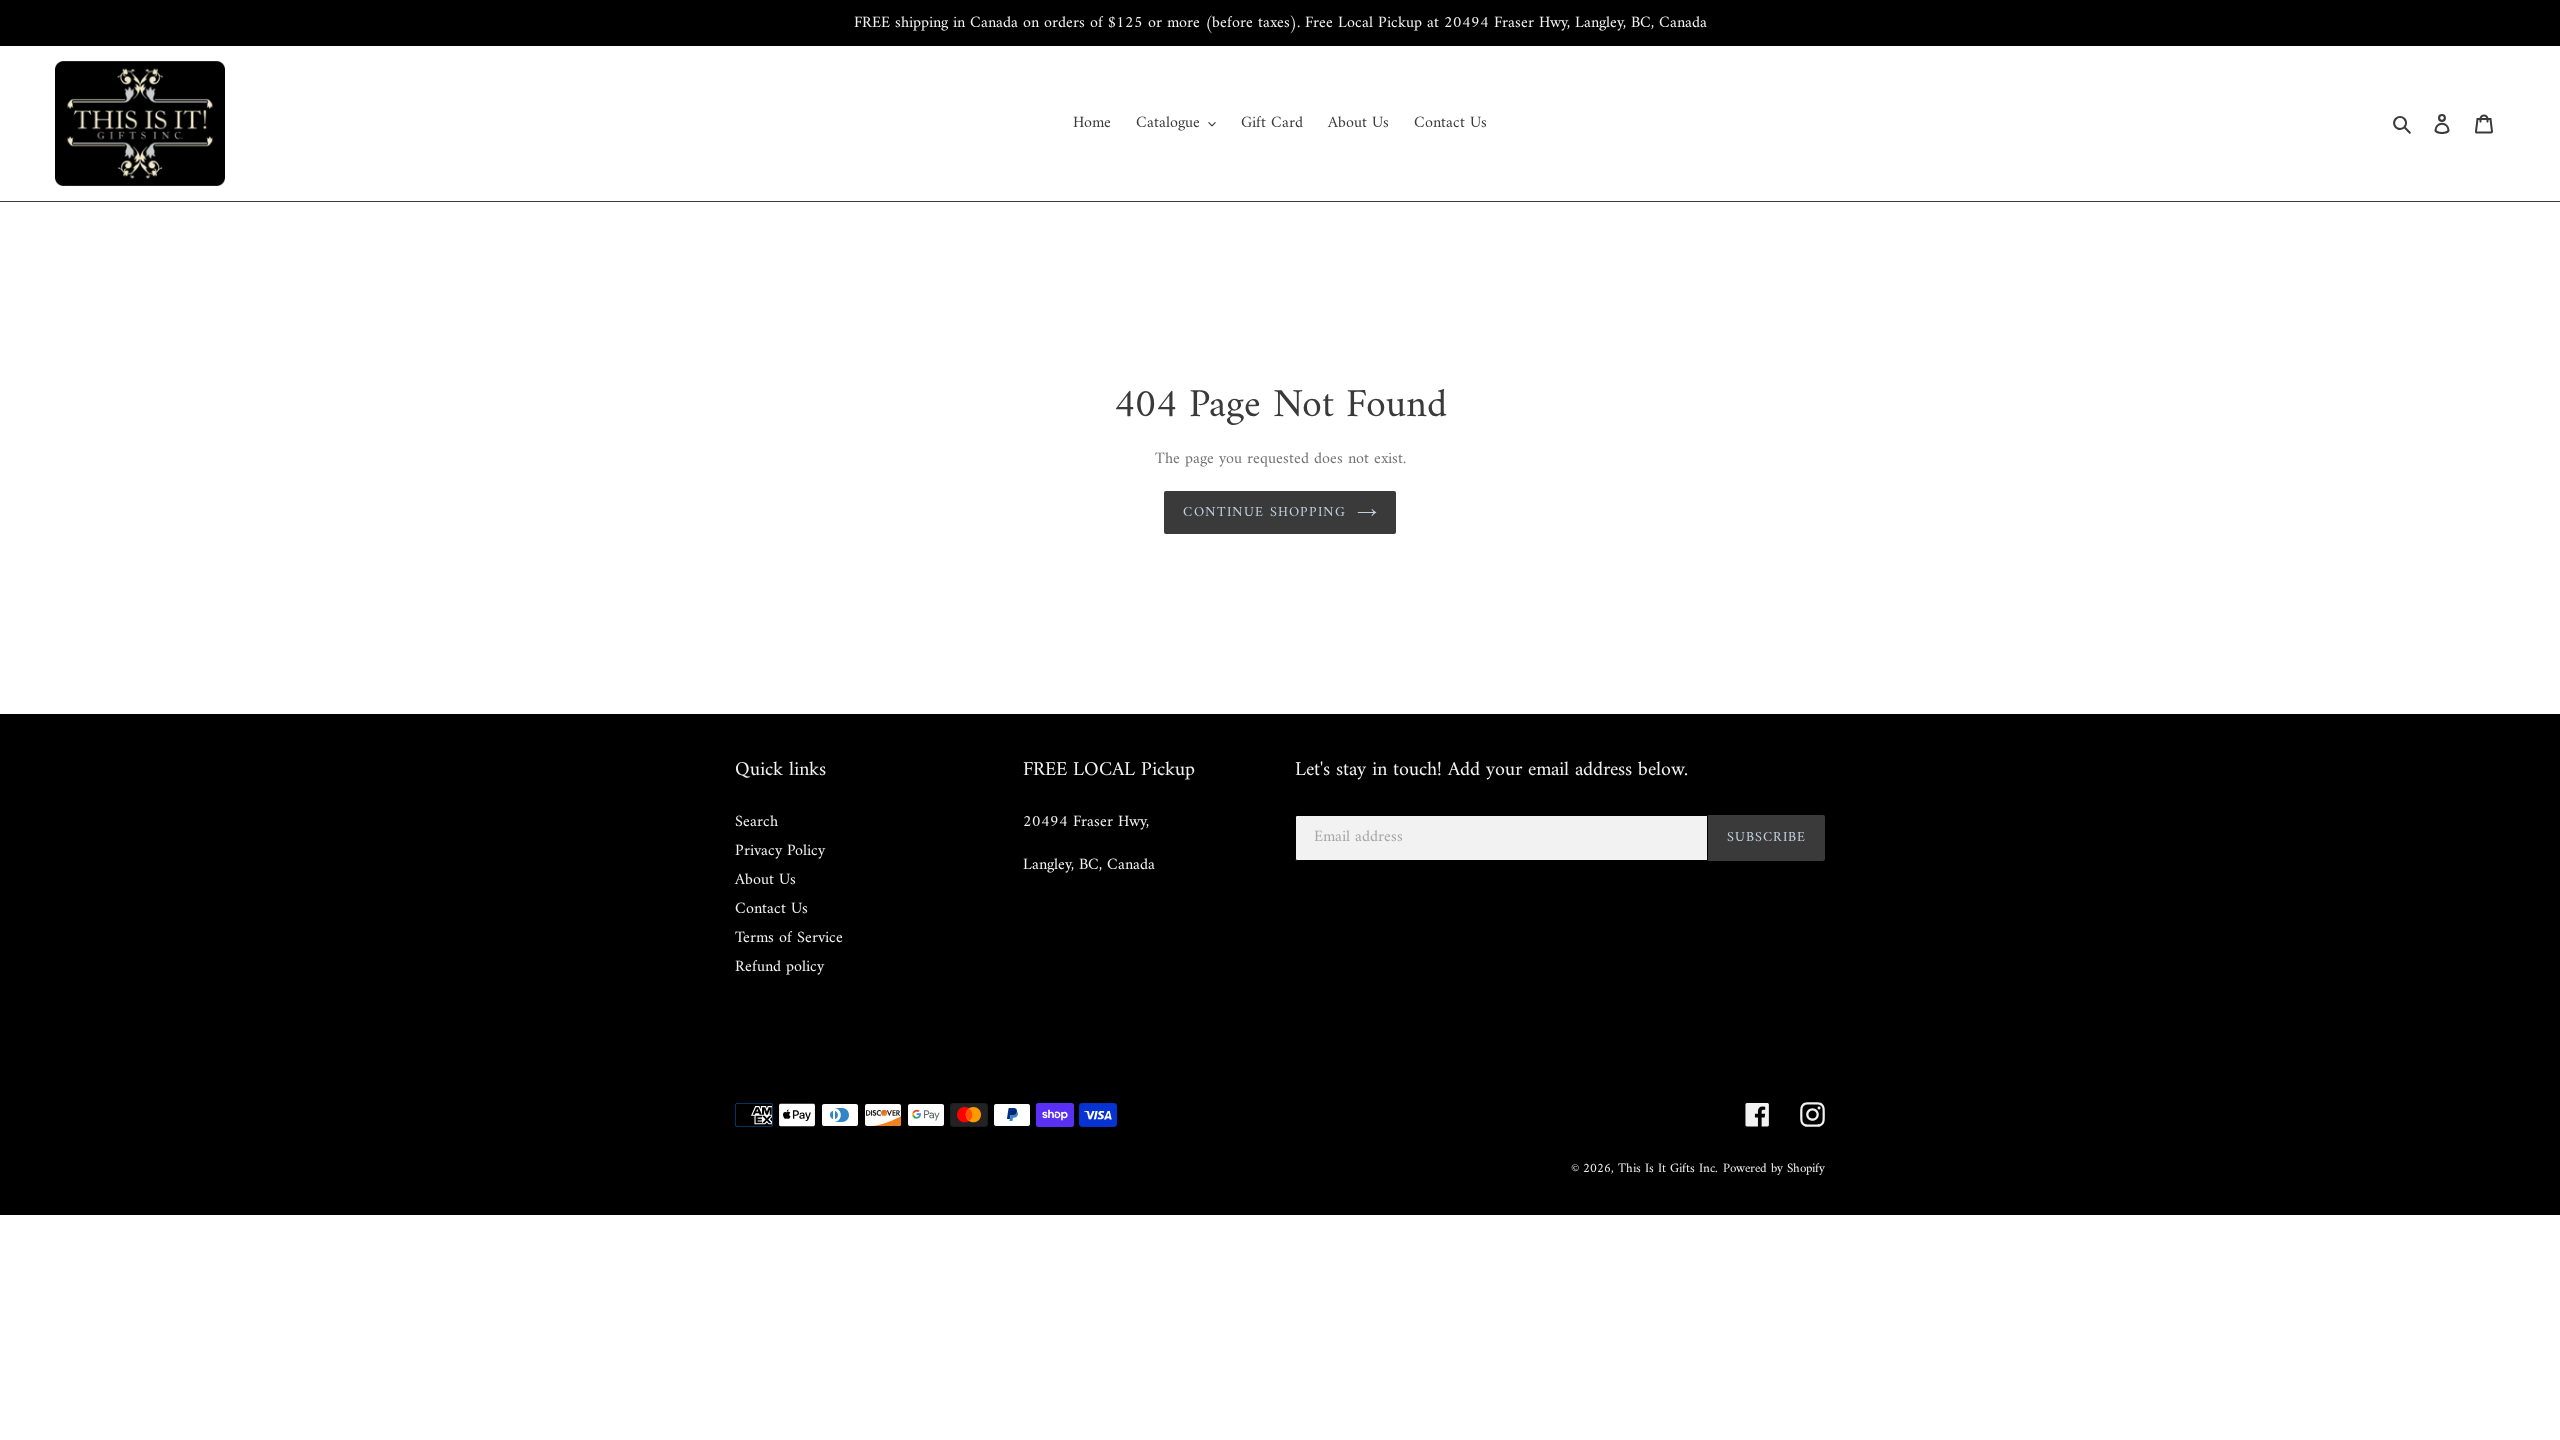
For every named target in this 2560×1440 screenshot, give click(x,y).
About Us (765, 880)
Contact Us (771, 909)
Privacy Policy (780, 851)
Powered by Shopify (1774, 1168)
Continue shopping (1264, 512)
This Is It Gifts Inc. (1668, 1168)
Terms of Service (789, 938)
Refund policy (779, 967)
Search (756, 822)
